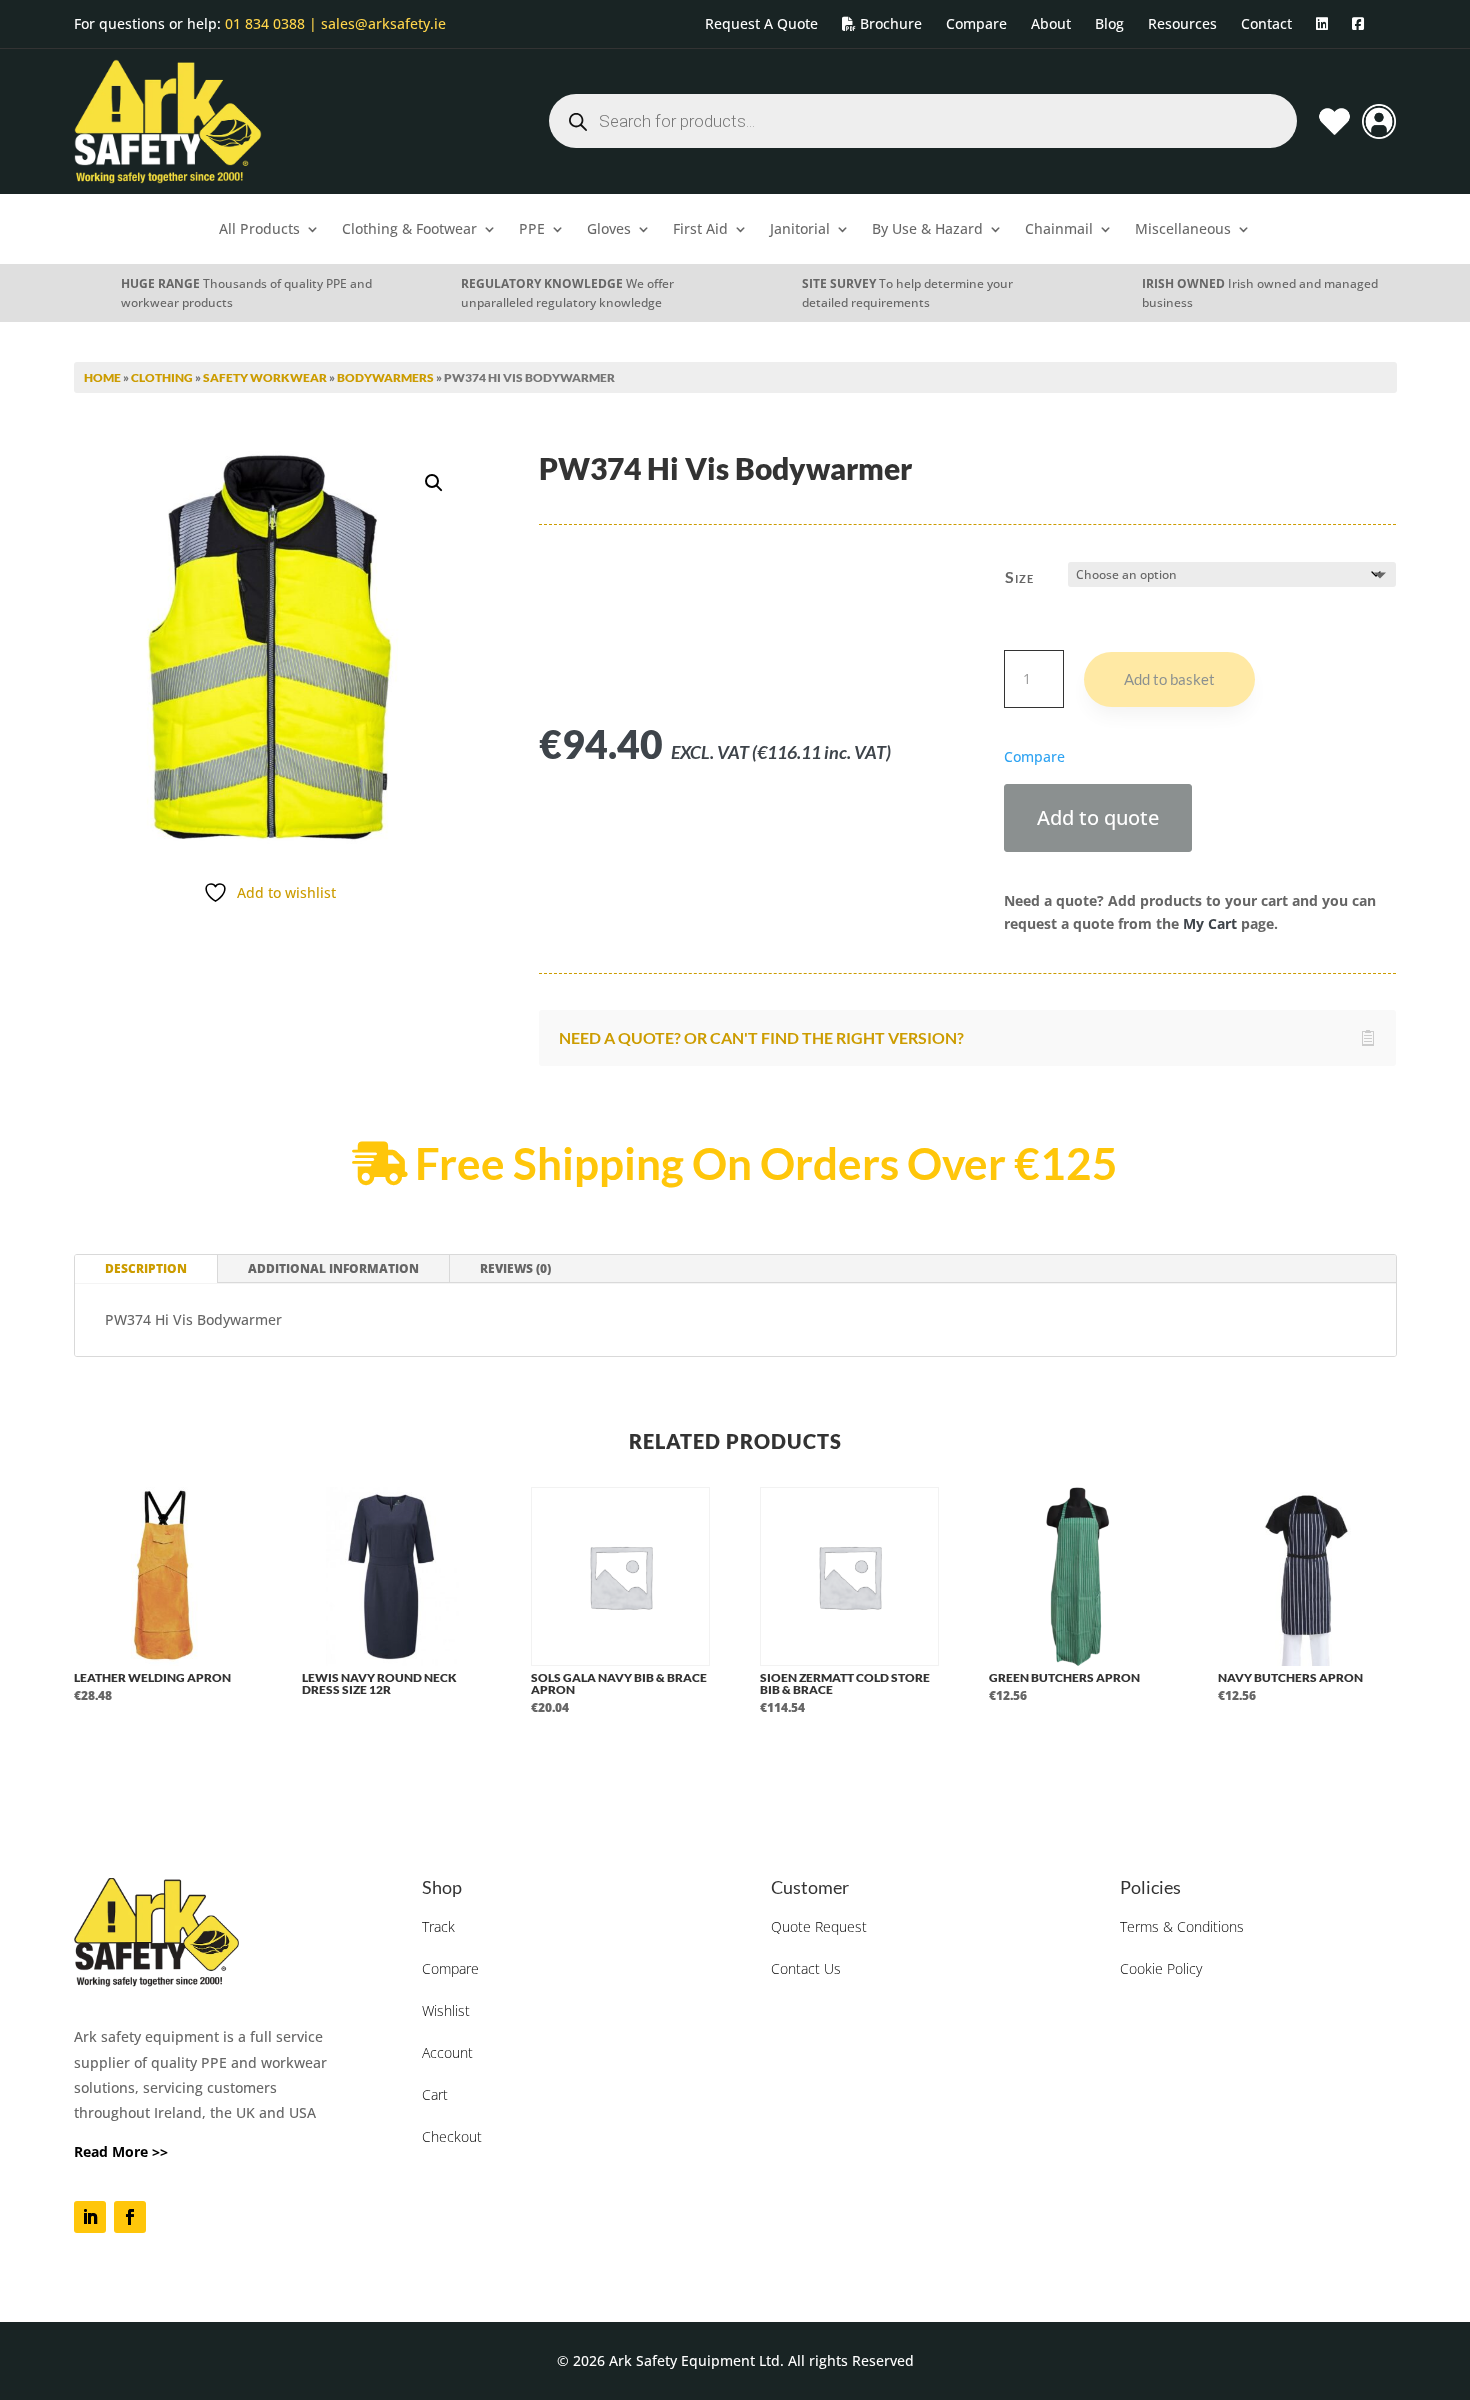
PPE (532, 230)
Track (438, 1926)
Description (146, 1268)
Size (1019, 576)
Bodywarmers (385, 377)
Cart (435, 2094)
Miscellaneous (1183, 230)
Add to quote (1098, 817)
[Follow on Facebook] (130, 2217)
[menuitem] (761, 24)
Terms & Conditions (1182, 1926)
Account (447, 2052)
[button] (434, 483)
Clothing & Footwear (409, 230)
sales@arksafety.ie (381, 23)
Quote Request (819, 1926)
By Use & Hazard (927, 230)
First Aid (700, 230)
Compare (450, 1968)
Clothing (162, 377)
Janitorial (800, 230)
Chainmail (1059, 230)
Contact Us (806, 1968)
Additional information (333, 1268)
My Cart (1210, 923)
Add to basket (1169, 679)
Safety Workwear (265, 377)
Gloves (609, 230)
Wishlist (446, 2010)
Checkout (452, 2136)
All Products (259, 230)
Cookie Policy (1161, 1968)
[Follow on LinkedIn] (90, 2217)
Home (102, 377)
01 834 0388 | (271, 23)
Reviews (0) (515, 1268)
